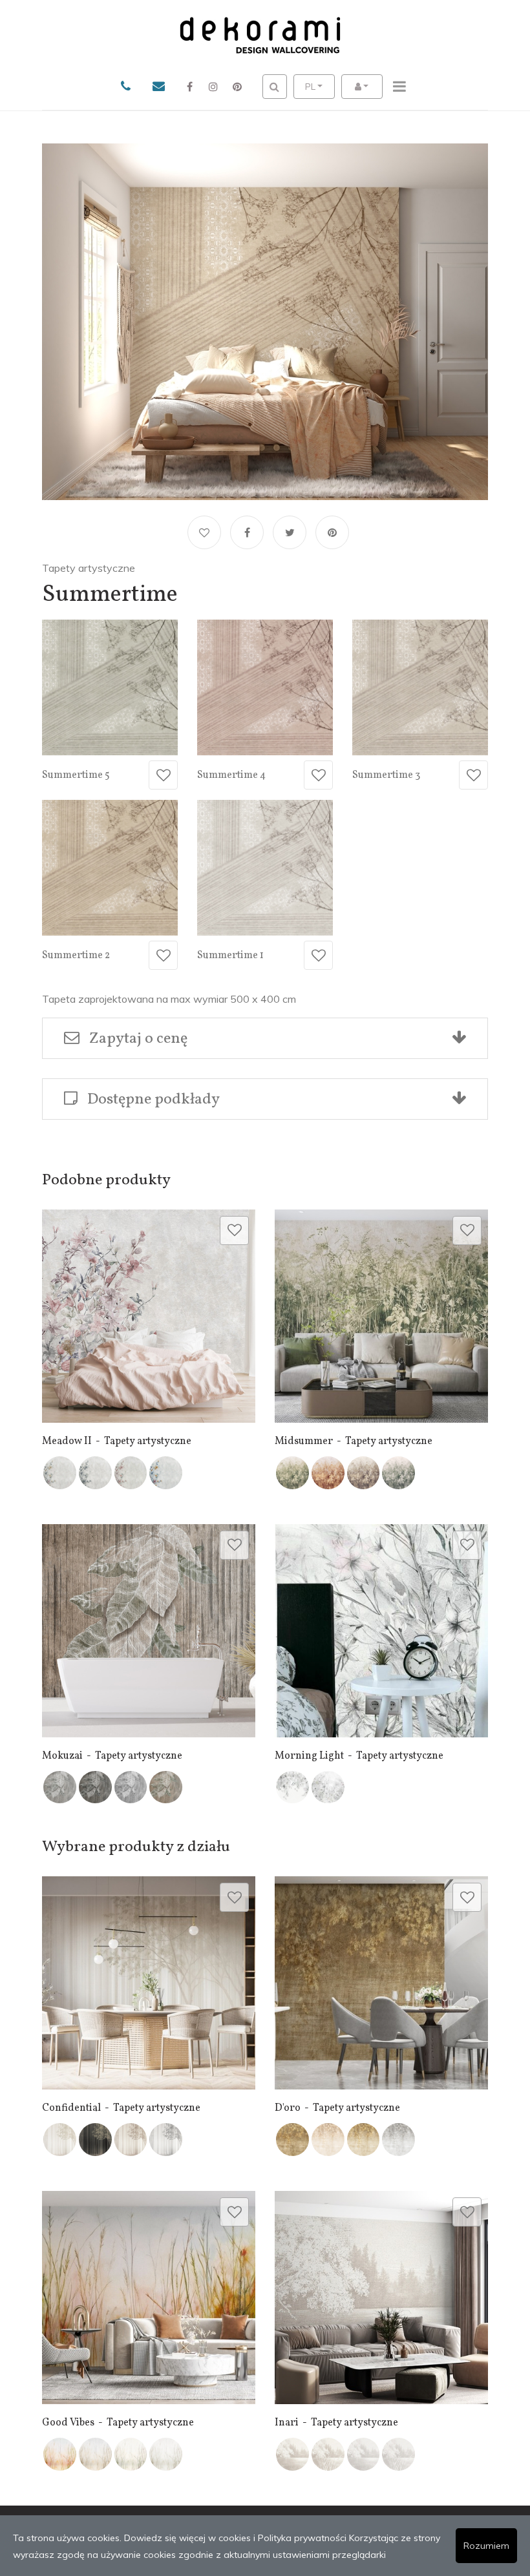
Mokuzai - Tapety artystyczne (112, 1756)
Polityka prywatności (302, 2538)
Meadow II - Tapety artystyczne (117, 1441)
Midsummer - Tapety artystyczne (354, 1441)
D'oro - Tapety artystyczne (337, 2108)
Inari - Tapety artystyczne (336, 2423)
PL (310, 87)
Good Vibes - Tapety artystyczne (118, 2423)
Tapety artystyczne (89, 568)
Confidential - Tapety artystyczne (121, 2108)
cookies (235, 2538)
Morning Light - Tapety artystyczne (359, 1756)
